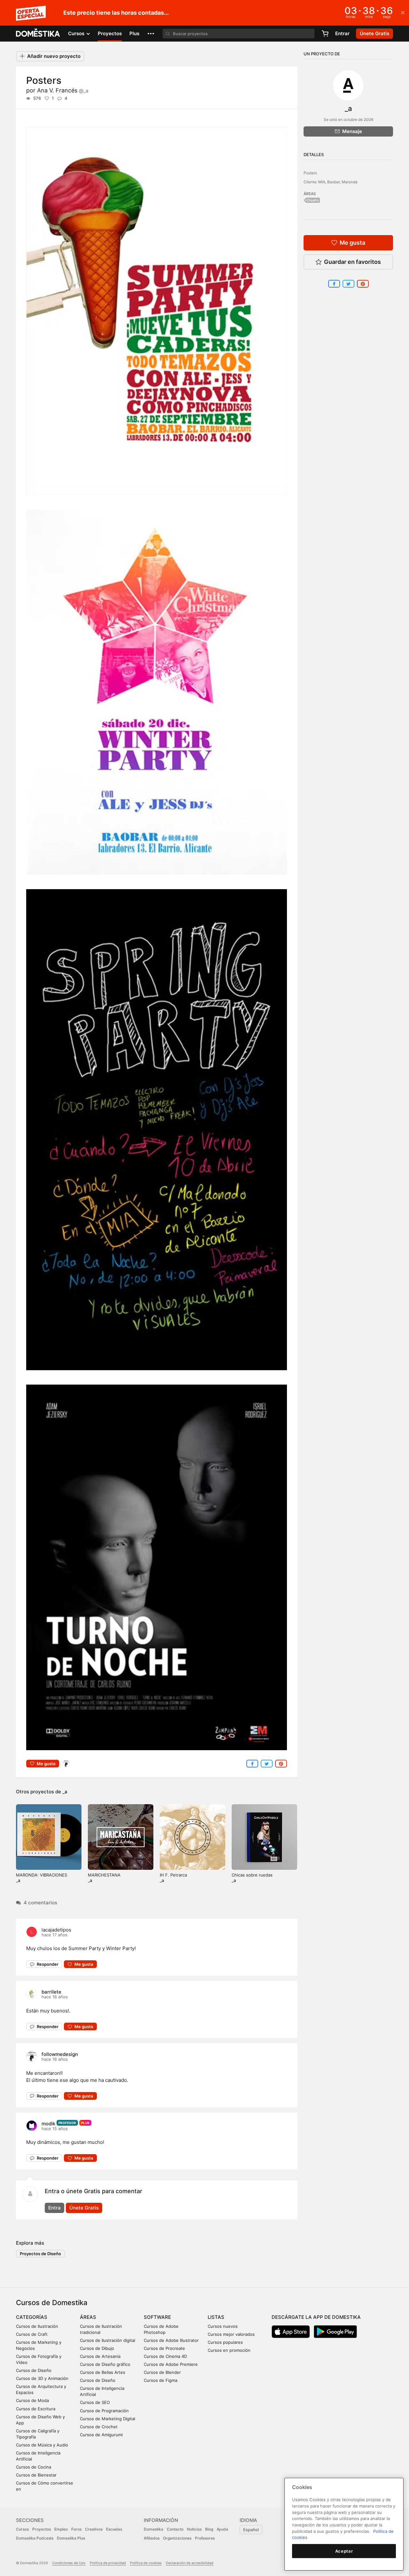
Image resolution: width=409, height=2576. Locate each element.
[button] (151, 34)
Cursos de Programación (104, 2411)
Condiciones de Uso (69, 2563)
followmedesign (60, 2054)
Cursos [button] (77, 33)
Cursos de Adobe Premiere (171, 2364)
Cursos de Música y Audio (42, 2445)
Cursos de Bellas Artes (103, 2372)
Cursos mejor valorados (231, 2334)
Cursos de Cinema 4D (165, 2356)
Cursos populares (225, 2342)
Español (251, 2530)
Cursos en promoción (229, 2350)
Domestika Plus (71, 2538)
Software (157, 2317)
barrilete (51, 1992)
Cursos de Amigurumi (101, 2435)
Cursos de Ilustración (37, 2326)
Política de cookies (146, 2563)
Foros (76, 2529)
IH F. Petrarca (173, 1875)
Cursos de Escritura (36, 2409)
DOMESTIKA (38, 34)
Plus (134, 33)
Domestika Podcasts (35, 2538)
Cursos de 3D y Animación (42, 2378)
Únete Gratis (84, 2208)
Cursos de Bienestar (36, 2475)
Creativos (94, 2529)
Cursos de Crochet (99, 2427)
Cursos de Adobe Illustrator (171, 2340)
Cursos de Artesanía (100, 2356)
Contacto (175, 2529)
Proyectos (110, 33)
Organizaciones (177, 2538)
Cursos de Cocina (34, 2467)
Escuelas (114, 2529)
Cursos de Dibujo (97, 2348)
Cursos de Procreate (164, 2348)
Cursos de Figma (161, 2380)
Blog (209, 2529)
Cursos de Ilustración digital (108, 2340)
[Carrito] (325, 34)
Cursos (22, 2529)
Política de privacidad (108, 2563)
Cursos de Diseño (34, 2370)
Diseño (313, 200)
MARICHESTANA (104, 1875)
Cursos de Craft (32, 2334)
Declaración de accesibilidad (190, 2563)
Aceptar (344, 2551)
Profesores (205, 2538)
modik (48, 2124)
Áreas (88, 2317)
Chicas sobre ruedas (252, 1875)
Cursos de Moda (32, 2400)
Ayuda (222, 2529)
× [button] (403, 12)
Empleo (61, 2529)
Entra (54, 2208)
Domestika (154, 2529)
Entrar (342, 33)
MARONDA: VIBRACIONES (42, 1875)
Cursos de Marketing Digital (108, 2419)
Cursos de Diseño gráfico (105, 2364)
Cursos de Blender (162, 2372)
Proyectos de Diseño (40, 2254)
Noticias (194, 2529)
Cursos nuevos (223, 2326)
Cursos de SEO (95, 2402)
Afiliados (152, 2538)
